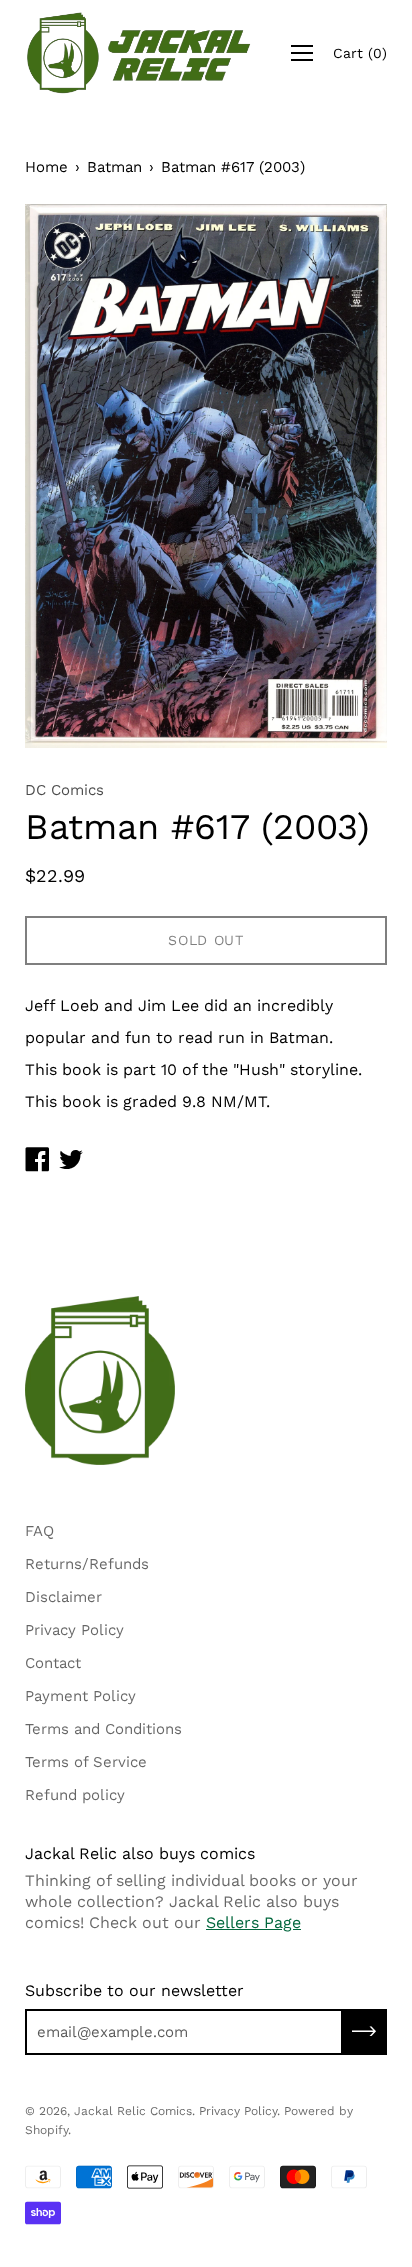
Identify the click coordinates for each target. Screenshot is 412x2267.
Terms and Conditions (103, 1729)
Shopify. (48, 2130)
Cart (360, 53)
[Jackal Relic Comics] (139, 53)
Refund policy (75, 1795)
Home (46, 167)
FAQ (39, 1531)
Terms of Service (86, 1762)
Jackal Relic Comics (133, 2111)
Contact (53, 1663)
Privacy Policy (74, 1630)
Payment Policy (80, 1696)
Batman (114, 167)
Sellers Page (253, 1922)
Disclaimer (63, 1597)
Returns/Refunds (87, 1564)
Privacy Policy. (239, 2111)
